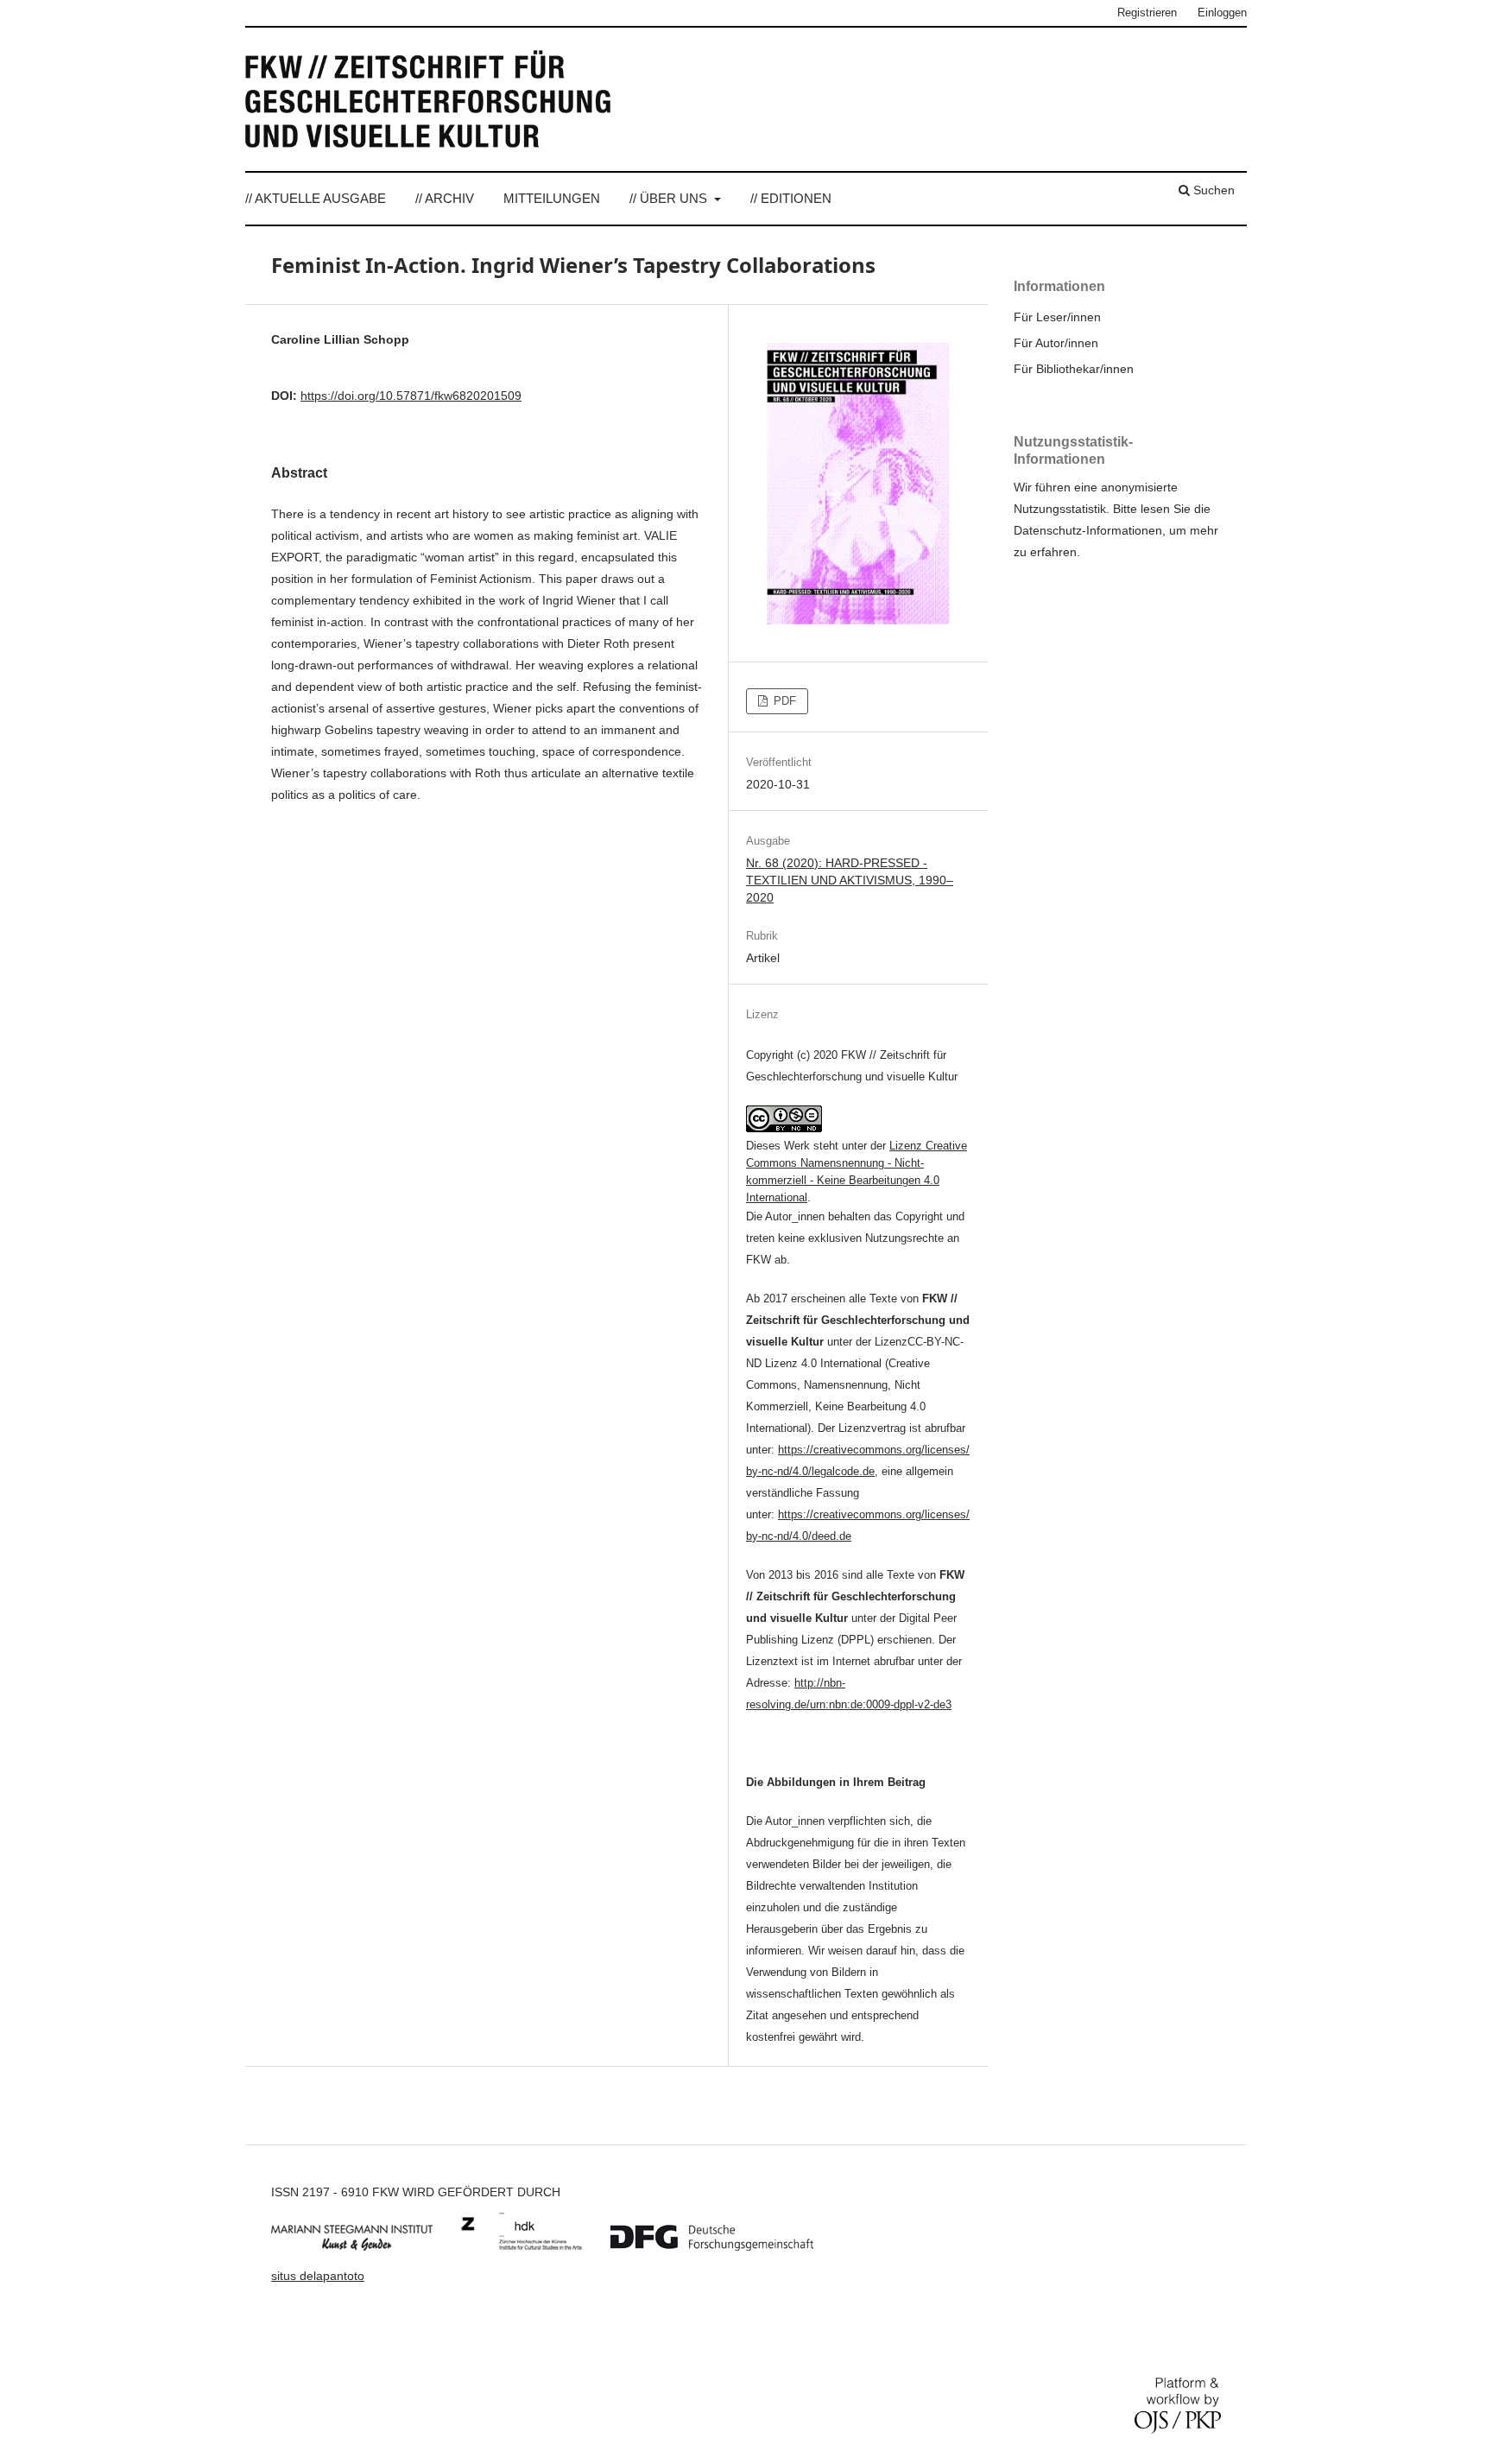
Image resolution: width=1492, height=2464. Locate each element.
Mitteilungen (552, 198)
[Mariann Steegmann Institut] (365, 2246)
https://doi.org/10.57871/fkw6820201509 (411, 396)
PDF (783, 701)
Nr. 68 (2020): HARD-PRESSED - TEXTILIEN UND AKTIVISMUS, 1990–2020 (850, 880)
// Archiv (445, 198)
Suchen (1212, 190)
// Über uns (670, 198)
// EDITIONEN (791, 198)
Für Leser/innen (1057, 317)
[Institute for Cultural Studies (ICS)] (534, 2246)
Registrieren (1147, 13)
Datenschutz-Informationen (1088, 530)
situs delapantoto (318, 2276)
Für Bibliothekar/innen (1074, 369)
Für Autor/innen (1056, 343)
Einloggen (1222, 13)
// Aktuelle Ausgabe (316, 198)
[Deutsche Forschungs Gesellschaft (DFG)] (725, 2246)
